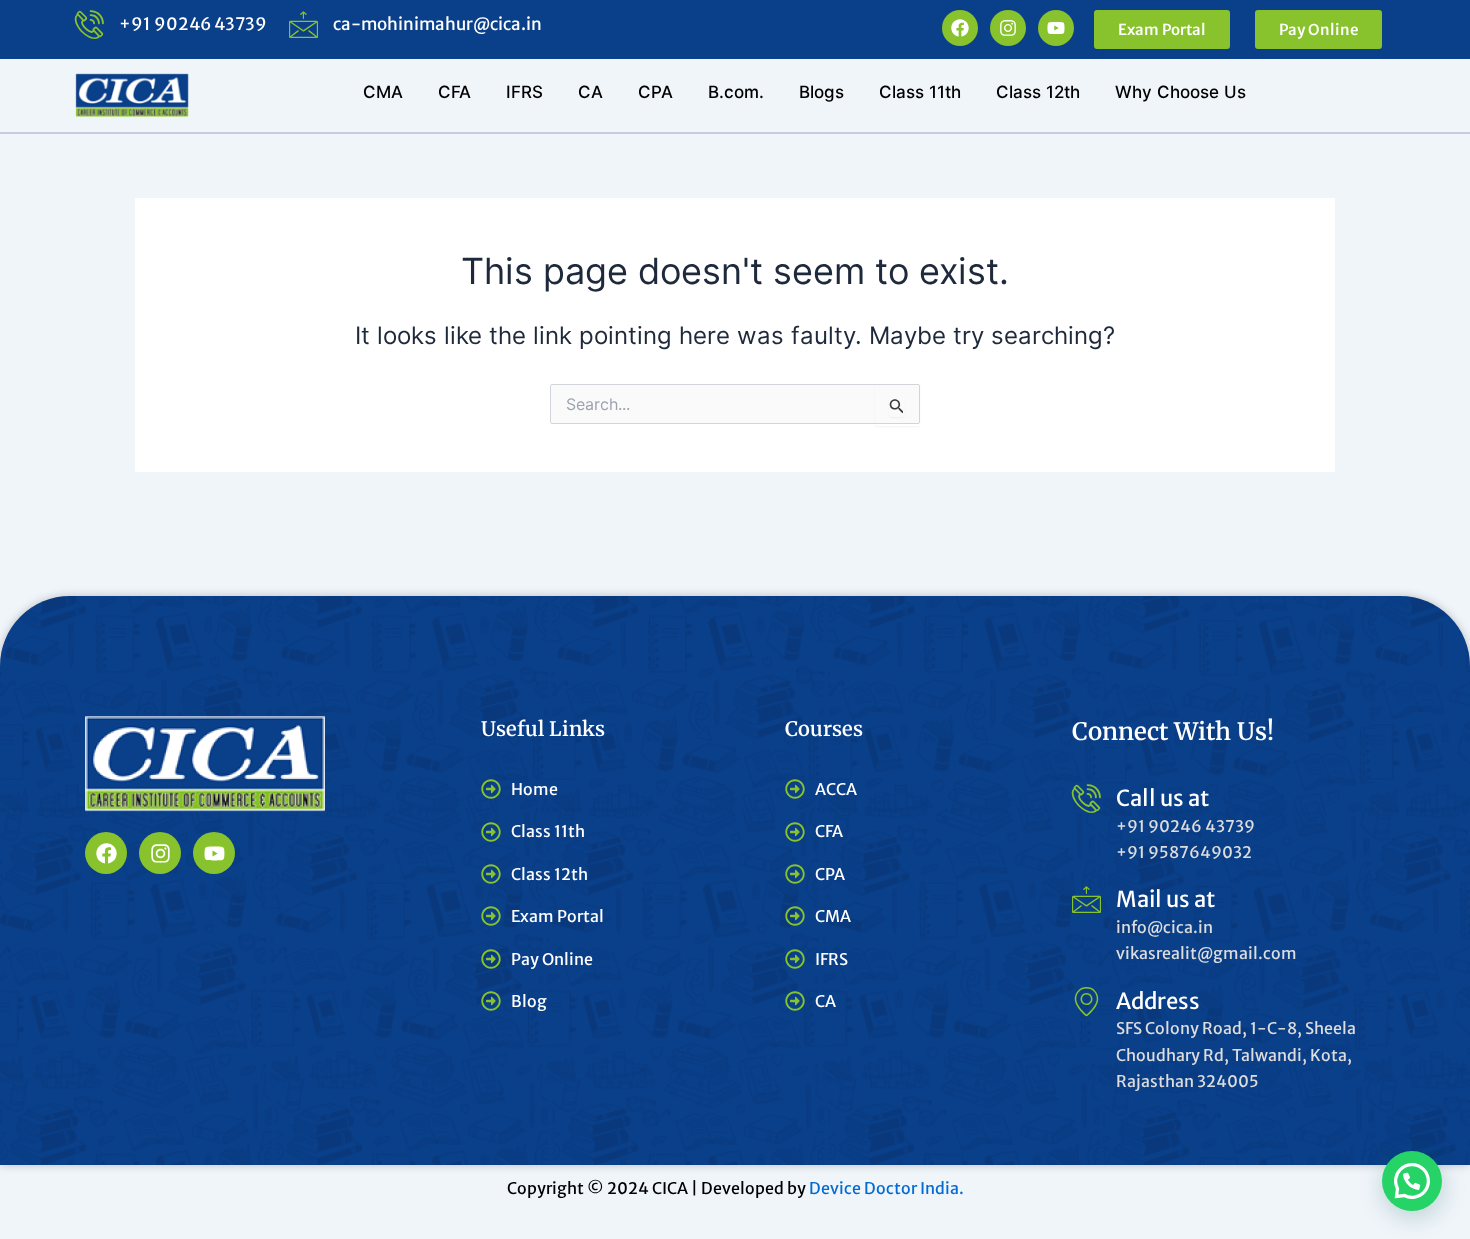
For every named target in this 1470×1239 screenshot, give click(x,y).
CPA (655, 92)
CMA (383, 92)
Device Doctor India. (886, 1188)
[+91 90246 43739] (89, 24)
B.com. (736, 92)
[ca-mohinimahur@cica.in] (303, 24)
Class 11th (920, 92)
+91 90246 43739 (193, 24)
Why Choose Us (1180, 92)
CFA (454, 92)
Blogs (821, 92)
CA (590, 92)
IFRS (524, 92)
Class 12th (1038, 92)
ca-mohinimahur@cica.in (437, 24)
